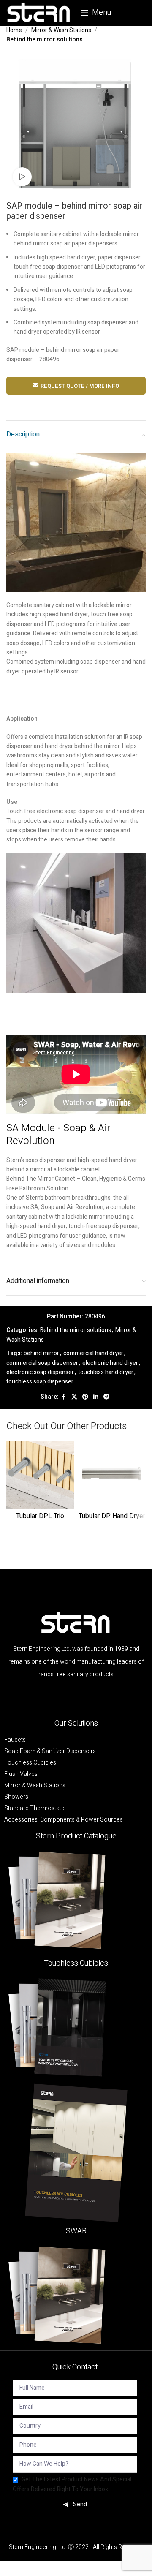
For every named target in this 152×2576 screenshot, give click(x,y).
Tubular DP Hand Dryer (112, 1516)
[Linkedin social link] (96, 1397)
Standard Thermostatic (35, 1808)
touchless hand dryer (106, 1372)
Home (14, 30)
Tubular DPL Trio (40, 1516)
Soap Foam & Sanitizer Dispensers (50, 1751)
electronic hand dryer (110, 1363)
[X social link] (74, 1397)
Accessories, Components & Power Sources (64, 1820)
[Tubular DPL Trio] (40, 1475)
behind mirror (41, 1353)
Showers (16, 1797)
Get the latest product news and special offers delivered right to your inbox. (72, 2484)
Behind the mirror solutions (45, 39)
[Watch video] (22, 177)
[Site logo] (39, 12)
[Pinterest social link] (85, 1397)
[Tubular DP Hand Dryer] (112, 1475)
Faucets (15, 1740)
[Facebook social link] (64, 1397)
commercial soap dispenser (42, 1363)
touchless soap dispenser (40, 1382)
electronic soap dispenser (40, 1372)
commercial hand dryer (93, 1353)
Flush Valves (21, 1774)
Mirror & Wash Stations (61, 30)
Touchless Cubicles (30, 1763)
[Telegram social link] (106, 1397)
